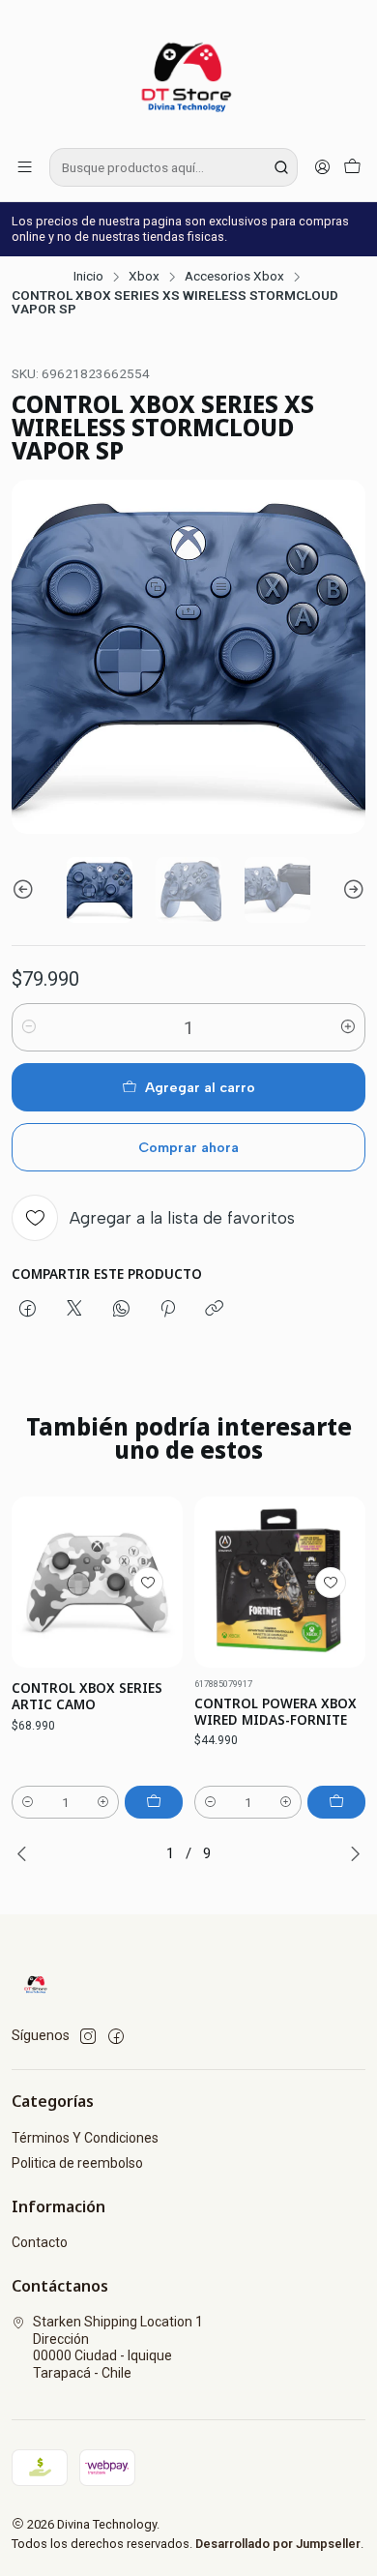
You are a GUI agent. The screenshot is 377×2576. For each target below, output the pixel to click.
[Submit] (281, 167)
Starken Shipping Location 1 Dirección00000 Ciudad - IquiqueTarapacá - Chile (118, 2347)
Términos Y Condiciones (85, 2138)
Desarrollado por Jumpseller (278, 2544)
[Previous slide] (26, 890)
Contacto (40, 2242)
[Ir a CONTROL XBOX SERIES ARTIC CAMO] (97, 1582)
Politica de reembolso (77, 2163)
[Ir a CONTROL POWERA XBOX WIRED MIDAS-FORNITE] (280, 1582)
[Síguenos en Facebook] (116, 2036)
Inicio (88, 277)
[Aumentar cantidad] (348, 1027)
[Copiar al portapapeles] (214, 1310)
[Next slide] (351, 890)
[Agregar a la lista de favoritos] (148, 1583)
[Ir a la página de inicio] (188, 73)
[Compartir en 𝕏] (74, 1310)
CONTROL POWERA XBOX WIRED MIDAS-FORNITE (275, 1712)
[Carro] (352, 167)
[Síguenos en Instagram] (88, 2036)
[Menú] (25, 167)
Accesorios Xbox (234, 277)
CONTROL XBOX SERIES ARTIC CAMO (87, 1696)
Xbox (144, 277)
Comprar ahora (188, 1147)
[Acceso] (322, 167)
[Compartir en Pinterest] (168, 1310)
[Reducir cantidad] (29, 1027)
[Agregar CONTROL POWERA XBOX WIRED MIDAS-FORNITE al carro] (336, 1802)
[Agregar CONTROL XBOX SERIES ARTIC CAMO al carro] (154, 1802)
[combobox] (174, 167)
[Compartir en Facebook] (28, 1310)
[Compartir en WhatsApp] (121, 1310)
